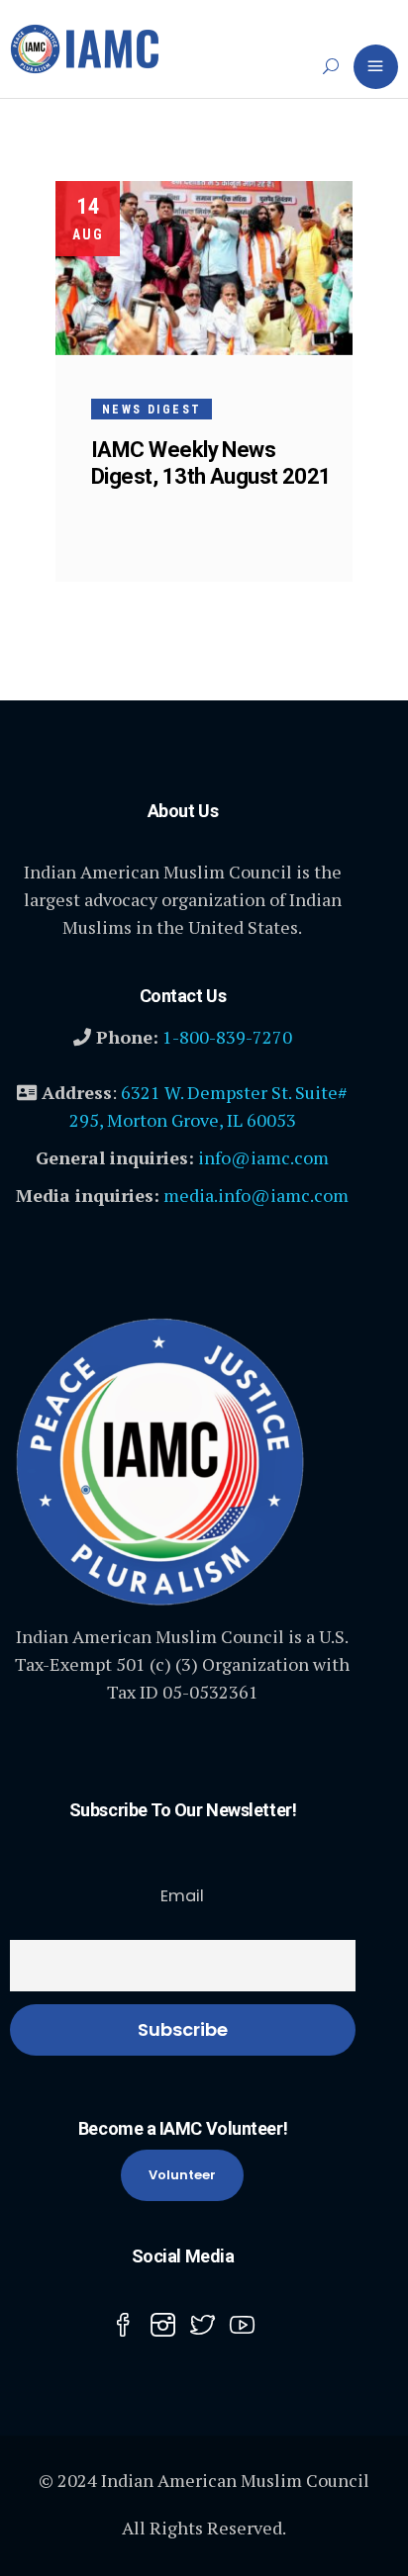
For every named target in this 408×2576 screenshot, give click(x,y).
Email (182, 1896)
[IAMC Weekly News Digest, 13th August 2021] (204, 268)
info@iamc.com (263, 1157)
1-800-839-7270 (227, 1037)
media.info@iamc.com (256, 1195)
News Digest (152, 410)
